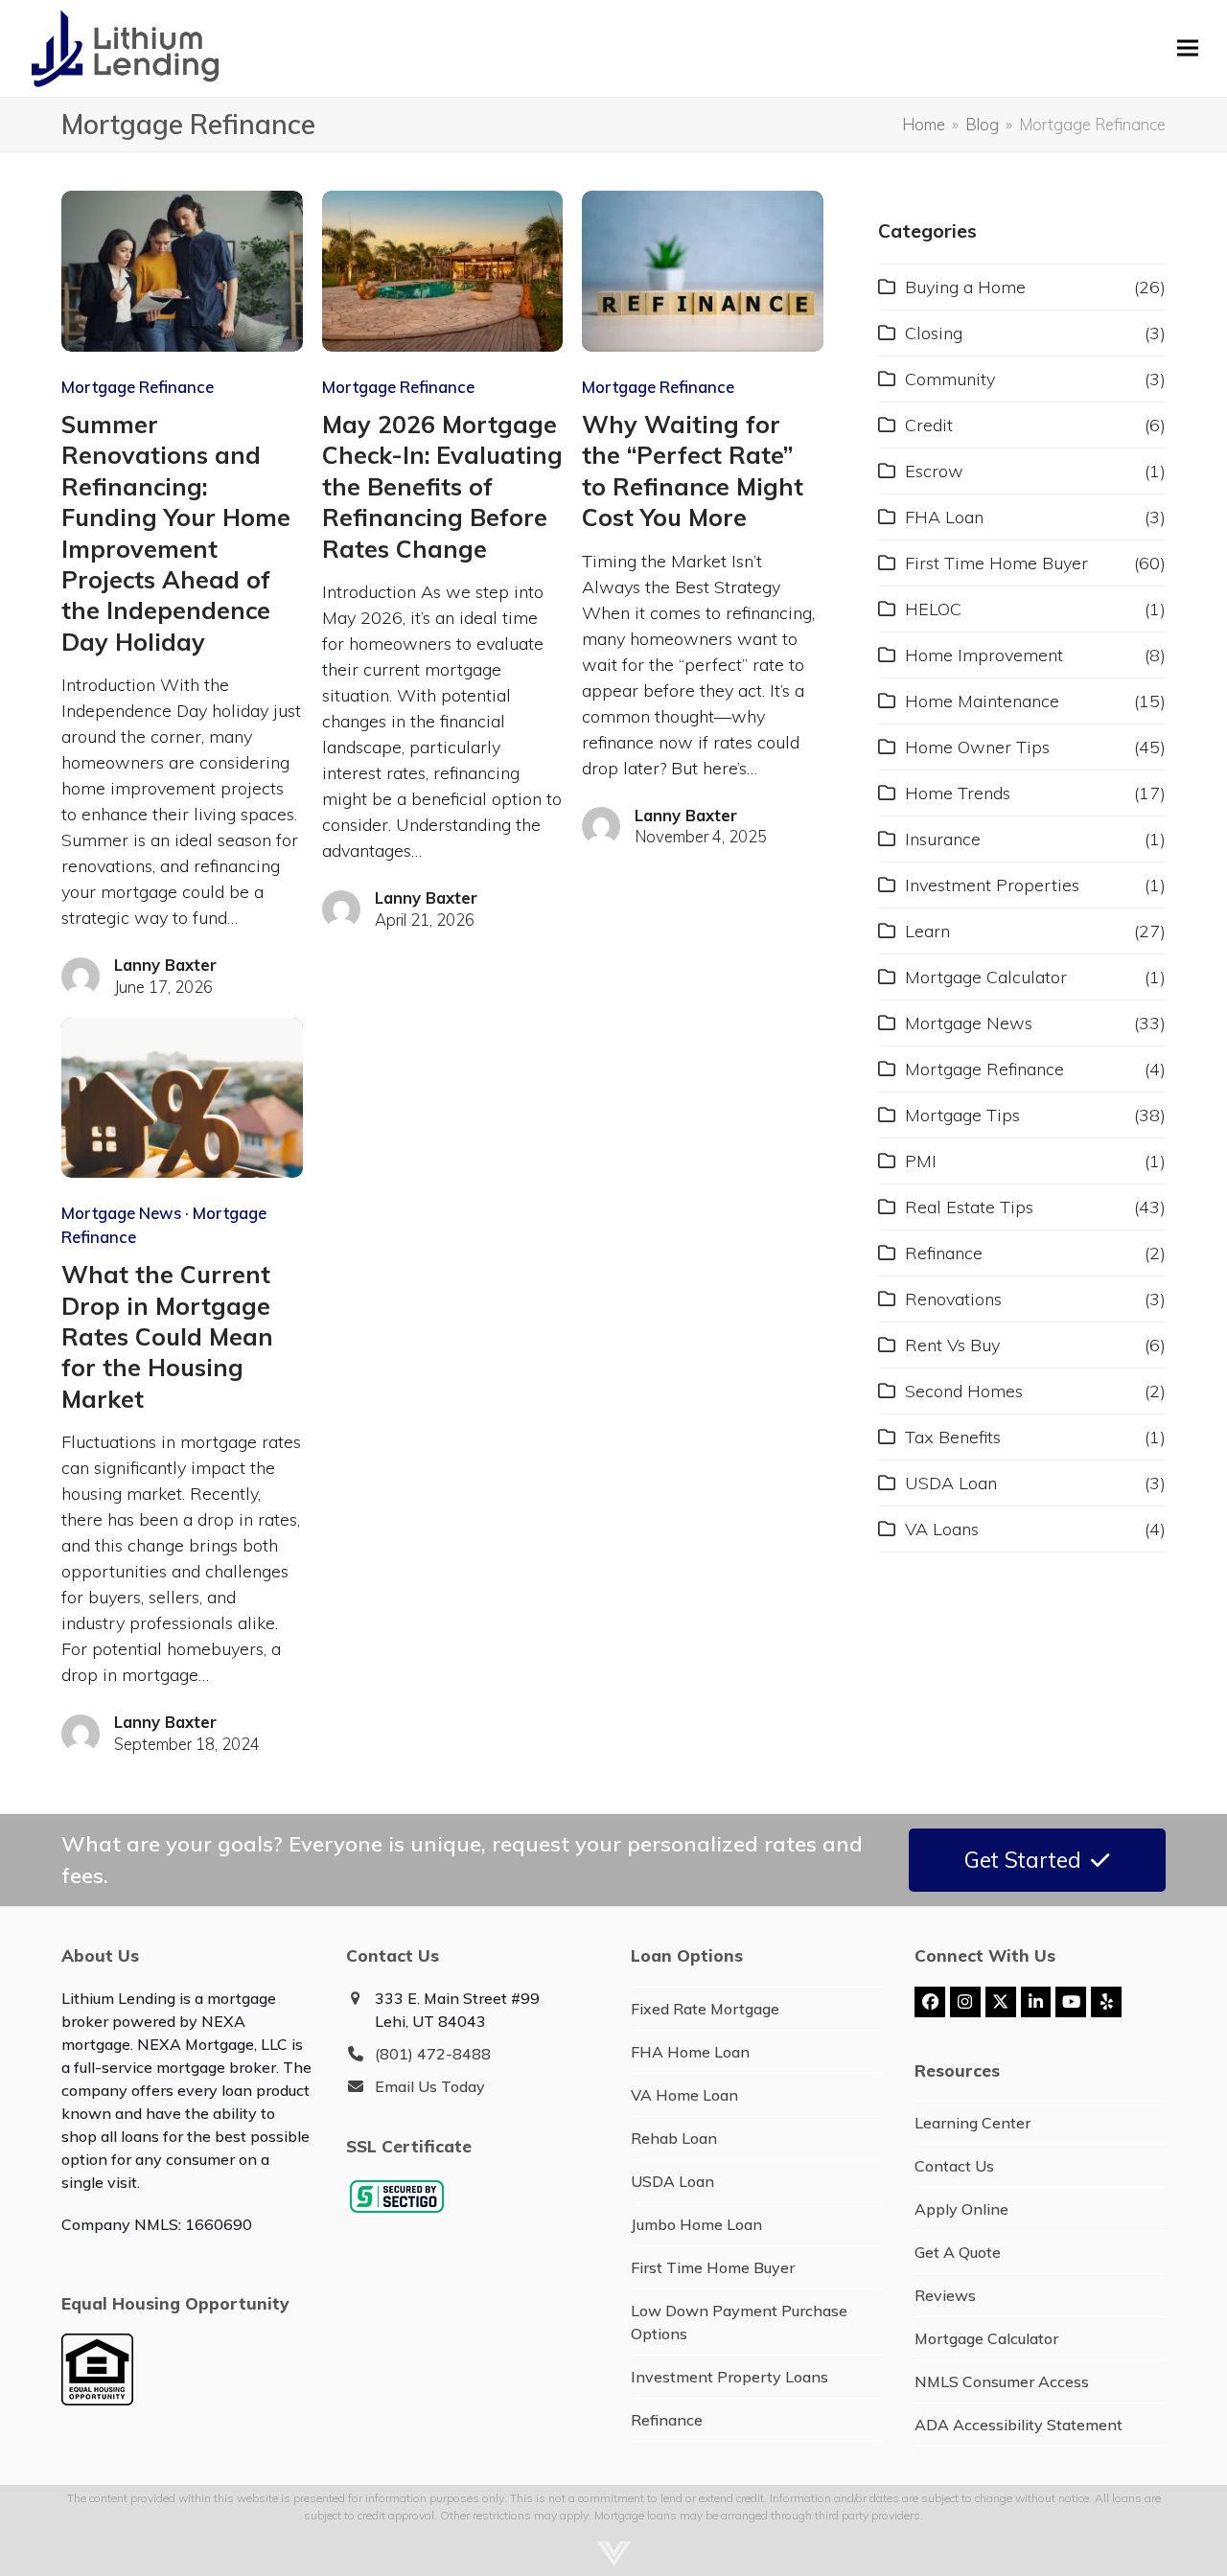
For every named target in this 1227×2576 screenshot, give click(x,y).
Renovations (953, 1299)
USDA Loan (951, 1483)
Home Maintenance (982, 701)
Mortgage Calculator (986, 977)
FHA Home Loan (690, 2052)
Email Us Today (430, 2086)
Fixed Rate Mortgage (705, 2009)
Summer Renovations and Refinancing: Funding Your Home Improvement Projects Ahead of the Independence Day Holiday (176, 533)
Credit (929, 425)
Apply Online (961, 2209)
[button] (1188, 48)
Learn (927, 931)
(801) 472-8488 (433, 2054)
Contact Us (954, 2166)
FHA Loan (944, 517)
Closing (934, 333)
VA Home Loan (684, 2095)
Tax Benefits (953, 1437)
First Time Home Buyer (996, 563)
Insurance (943, 839)
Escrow (934, 471)
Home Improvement (984, 655)
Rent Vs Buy (952, 1345)
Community (950, 379)
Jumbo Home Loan (696, 2224)
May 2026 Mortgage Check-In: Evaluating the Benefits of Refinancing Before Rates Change (442, 486)
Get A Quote (958, 2252)
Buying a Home (965, 287)
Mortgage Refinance (138, 387)
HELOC (933, 609)
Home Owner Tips (977, 747)
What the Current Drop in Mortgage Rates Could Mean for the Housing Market (167, 1336)
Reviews (945, 2295)
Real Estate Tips (969, 1207)
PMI (921, 1161)
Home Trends (958, 793)
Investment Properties (992, 885)
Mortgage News (121, 1213)
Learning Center (972, 2123)
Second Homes (964, 1391)
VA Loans (942, 1529)
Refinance (944, 1253)
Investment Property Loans (729, 2377)
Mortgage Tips (962, 1115)
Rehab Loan (674, 2138)
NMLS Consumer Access (1002, 2381)
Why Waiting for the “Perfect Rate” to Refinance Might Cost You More (693, 471)
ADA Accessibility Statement (1019, 2425)
